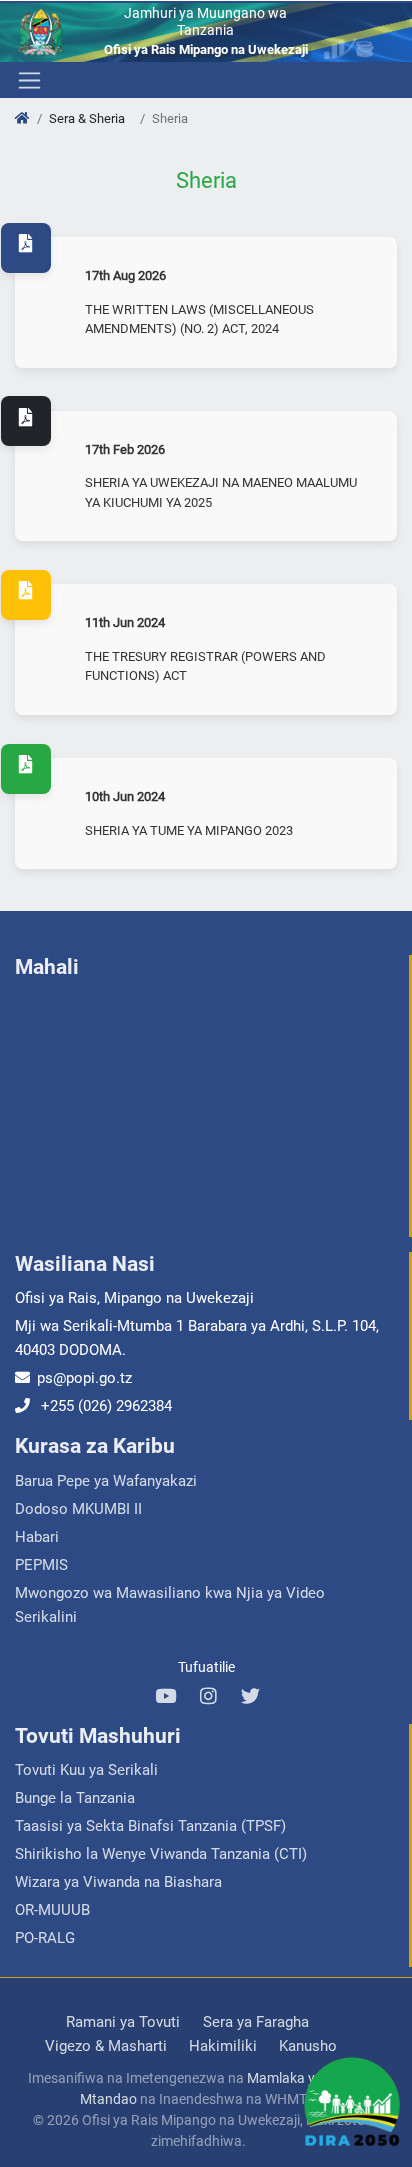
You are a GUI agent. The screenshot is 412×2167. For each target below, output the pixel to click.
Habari (37, 1537)
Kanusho (308, 2046)
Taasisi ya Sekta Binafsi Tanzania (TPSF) (150, 1826)
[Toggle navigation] (27, 80)
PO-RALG (45, 1938)
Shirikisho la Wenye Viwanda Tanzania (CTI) (161, 1854)
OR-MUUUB (52, 1910)
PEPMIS (41, 1565)
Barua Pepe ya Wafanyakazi (106, 1481)
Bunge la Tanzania (75, 1798)
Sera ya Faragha (256, 2022)
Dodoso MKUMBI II (78, 1509)
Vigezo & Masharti (106, 2046)
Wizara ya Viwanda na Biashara (118, 1882)
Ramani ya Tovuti (123, 2022)
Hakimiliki (223, 2046)
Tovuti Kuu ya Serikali (86, 1770)
